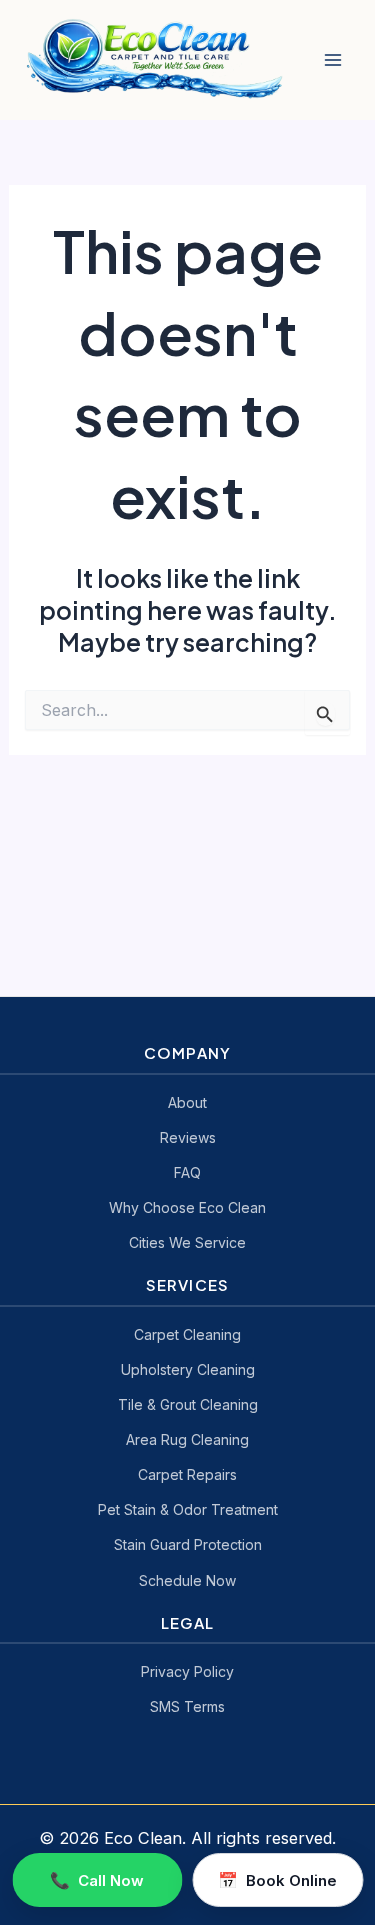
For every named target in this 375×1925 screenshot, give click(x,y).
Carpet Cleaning (187, 1334)
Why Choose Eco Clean (187, 1207)
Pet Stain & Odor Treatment (188, 1509)
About (187, 1102)
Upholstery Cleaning (188, 1369)
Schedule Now (187, 1580)
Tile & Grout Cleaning (188, 1404)
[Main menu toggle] (332, 60)
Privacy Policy (187, 1671)
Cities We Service (187, 1242)
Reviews (188, 1137)
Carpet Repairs (187, 1474)
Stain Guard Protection (188, 1544)
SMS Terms (187, 1706)
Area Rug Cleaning (187, 1439)
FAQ (187, 1172)
